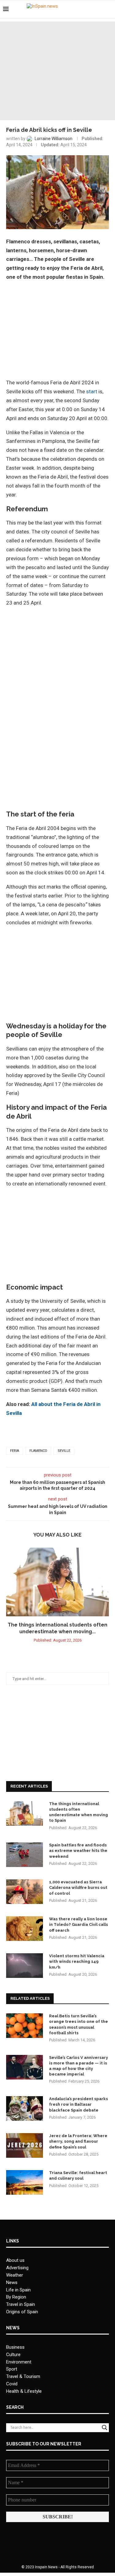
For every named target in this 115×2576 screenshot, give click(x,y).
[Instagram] (100, 9)
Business (15, 2347)
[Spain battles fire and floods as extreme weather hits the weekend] (25, 1855)
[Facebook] (87, 9)
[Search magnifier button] (105, 2428)
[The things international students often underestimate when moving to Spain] (57, 1582)
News (12, 2282)
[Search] (109, 9)
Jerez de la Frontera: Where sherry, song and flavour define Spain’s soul (78, 2141)
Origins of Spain (22, 2312)
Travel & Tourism (23, 2376)
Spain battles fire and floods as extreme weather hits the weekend (78, 1851)
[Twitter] (93, 9)
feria (15, 1451)
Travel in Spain (21, 2304)
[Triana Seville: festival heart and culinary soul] (25, 2182)
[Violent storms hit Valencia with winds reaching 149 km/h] (25, 1966)
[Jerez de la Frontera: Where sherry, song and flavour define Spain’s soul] (25, 2145)
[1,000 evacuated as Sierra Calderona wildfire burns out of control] (25, 1892)
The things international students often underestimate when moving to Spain (79, 1812)
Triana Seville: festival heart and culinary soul (78, 2175)
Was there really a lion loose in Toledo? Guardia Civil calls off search (79, 1924)
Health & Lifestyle (24, 2391)
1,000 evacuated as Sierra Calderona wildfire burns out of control (78, 1887)
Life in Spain (18, 2290)
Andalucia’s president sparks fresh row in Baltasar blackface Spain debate (79, 2104)
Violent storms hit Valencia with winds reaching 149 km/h (77, 1961)
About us (15, 2260)
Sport (12, 2369)
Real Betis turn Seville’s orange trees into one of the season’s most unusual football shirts (79, 2024)
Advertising (17, 2268)
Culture (13, 2355)
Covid (12, 2384)
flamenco (38, 1451)
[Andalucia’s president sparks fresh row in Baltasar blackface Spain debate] (25, 2108)
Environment (19, 2362)
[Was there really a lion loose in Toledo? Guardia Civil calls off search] (25, 1929)
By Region (16, 2297)
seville (64, 1451)
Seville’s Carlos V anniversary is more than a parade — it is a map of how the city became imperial (79, 2066)
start (92, 391)
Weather (15, 2275)
